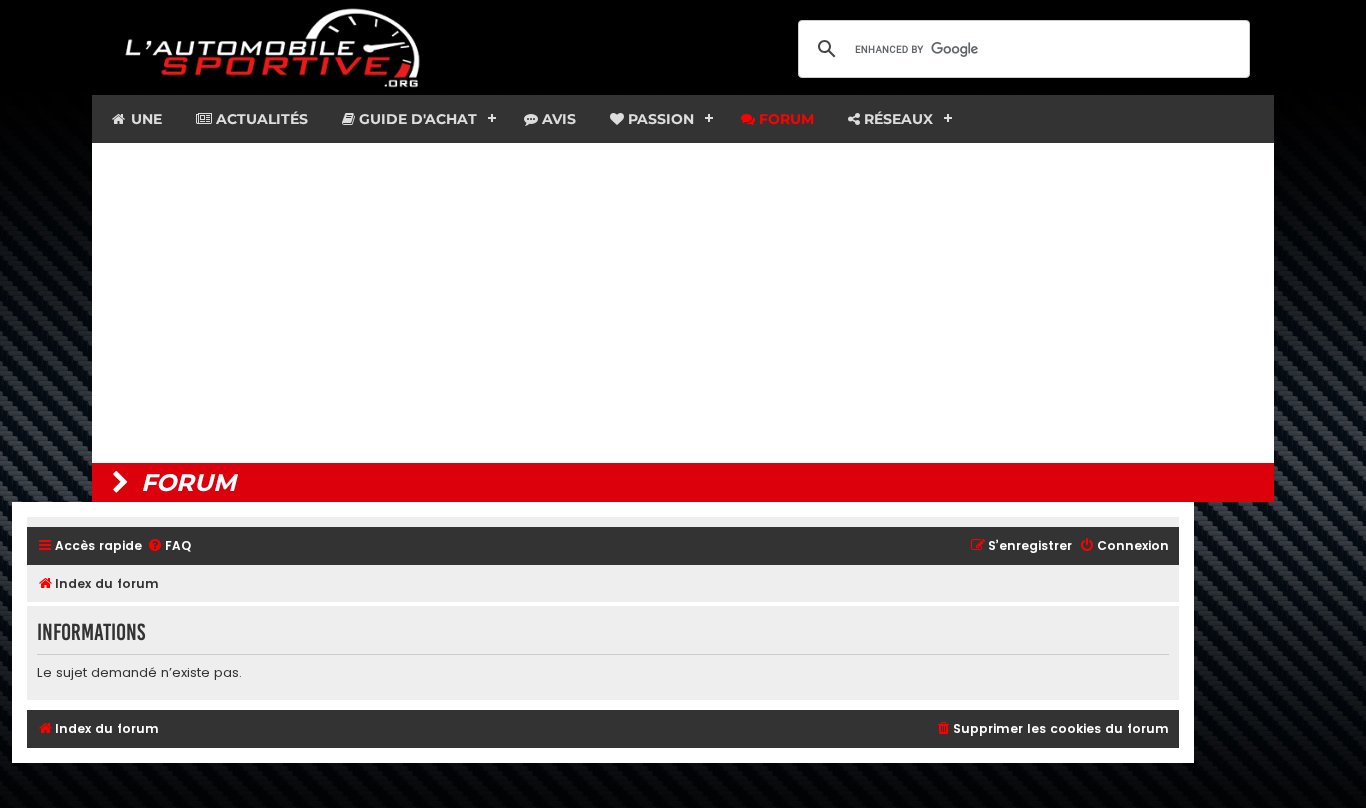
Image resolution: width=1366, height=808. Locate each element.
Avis (557, 119)
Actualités (260, 119)
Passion (659, 119)
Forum (784, 119)
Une (144, 119)
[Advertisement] (683, 303)
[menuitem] (169, 546)
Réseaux (896, 119)
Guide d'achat (416, 119)
